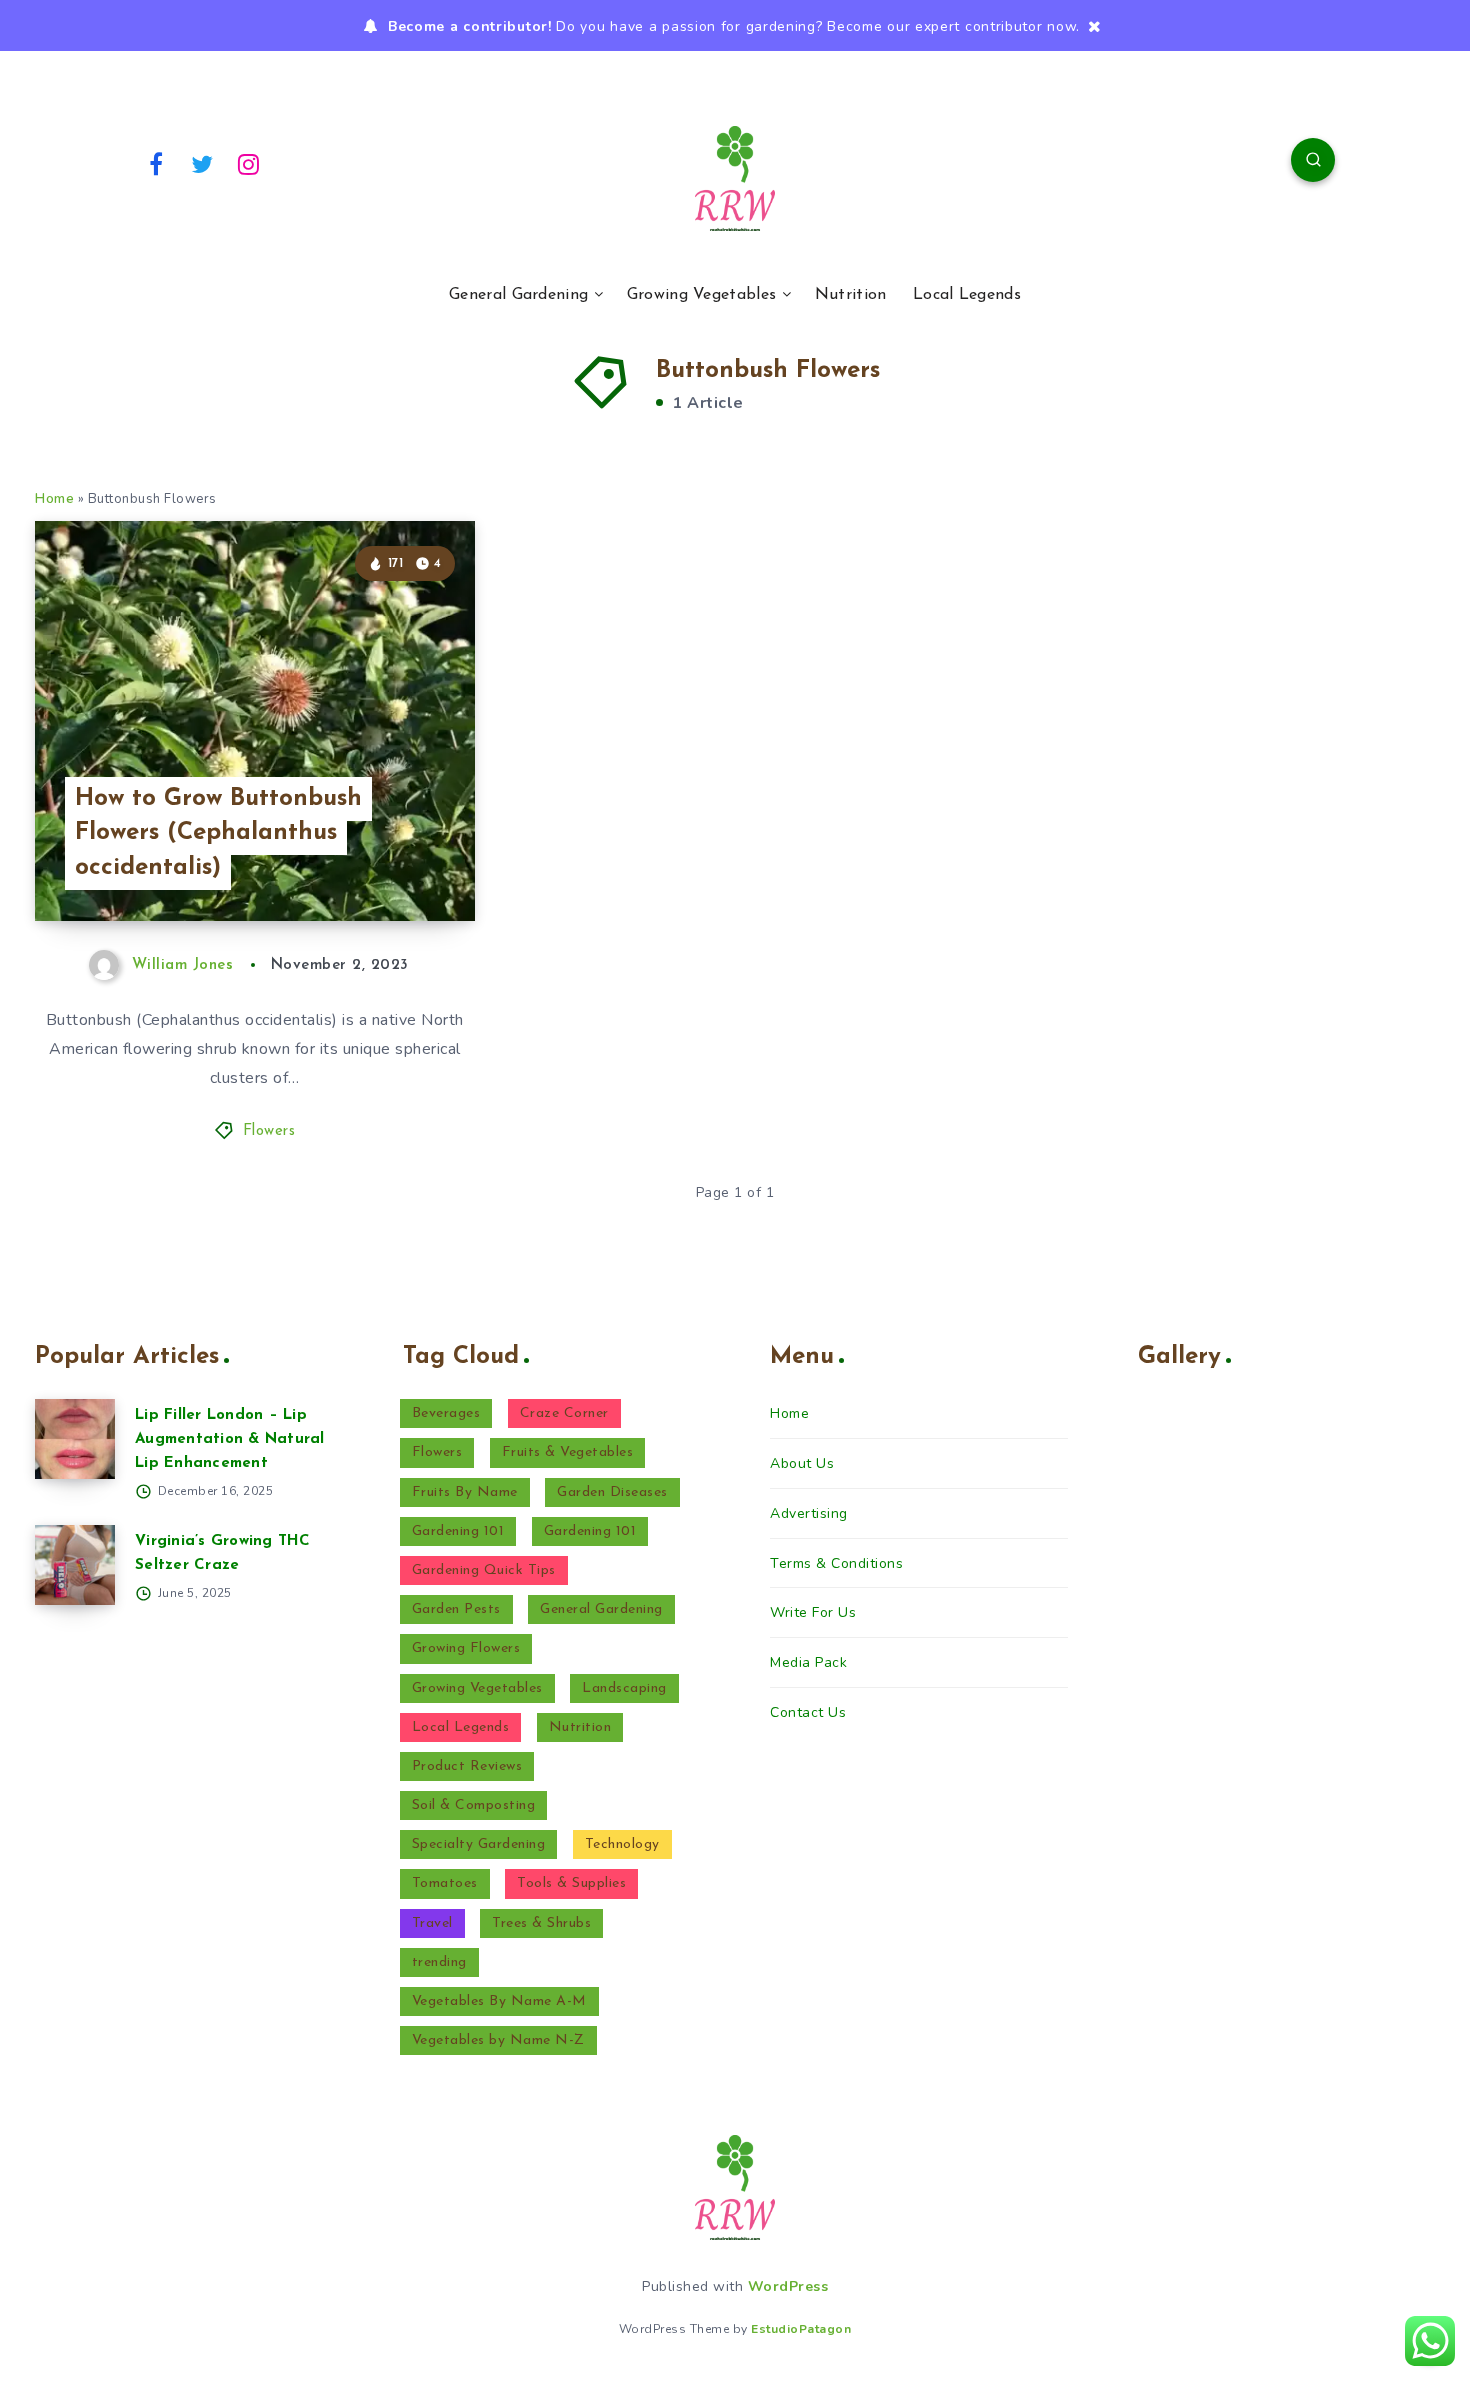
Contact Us (808, 1712)
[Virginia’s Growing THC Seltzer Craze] (75, 1565)
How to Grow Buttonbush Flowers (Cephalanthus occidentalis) (218, 834)
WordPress (788, 2286)
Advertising (809, 1513)
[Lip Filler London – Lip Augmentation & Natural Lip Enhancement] (75, 1439)
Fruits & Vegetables (568, 1452)
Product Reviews (467, 1766)
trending (439, 1962)
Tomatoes (445, 1883)
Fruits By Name (465, 1492)
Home (54, 499)
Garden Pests (456, 1609)
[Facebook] (156, 163)
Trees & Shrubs (541, 1923)
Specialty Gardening (479, 1844)
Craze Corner (564, 1413)
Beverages (446, 1413)
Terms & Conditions (836, 1563)
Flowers (269, 1131)
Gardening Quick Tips (484, 1570)
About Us (802, 1463)
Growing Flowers (466, 1648)
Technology (622, 1844)
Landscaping (624, 1688)
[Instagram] (249, 163)
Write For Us (813, 1612)
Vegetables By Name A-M (499, 2001)
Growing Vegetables (701, 295)
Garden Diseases (612, 1492)
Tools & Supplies (571, 1883)
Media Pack (808, 1662)
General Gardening (518, 295)
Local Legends (967, 295)
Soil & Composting (474, 1805)
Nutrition (851, 295)
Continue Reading (381, 861)
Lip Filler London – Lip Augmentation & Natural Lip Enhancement (230, 1439)
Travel (432, 1923)
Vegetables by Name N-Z (498, 2040)
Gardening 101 (458, 1531)
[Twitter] (203, 163)
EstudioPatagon (801, 2329)
